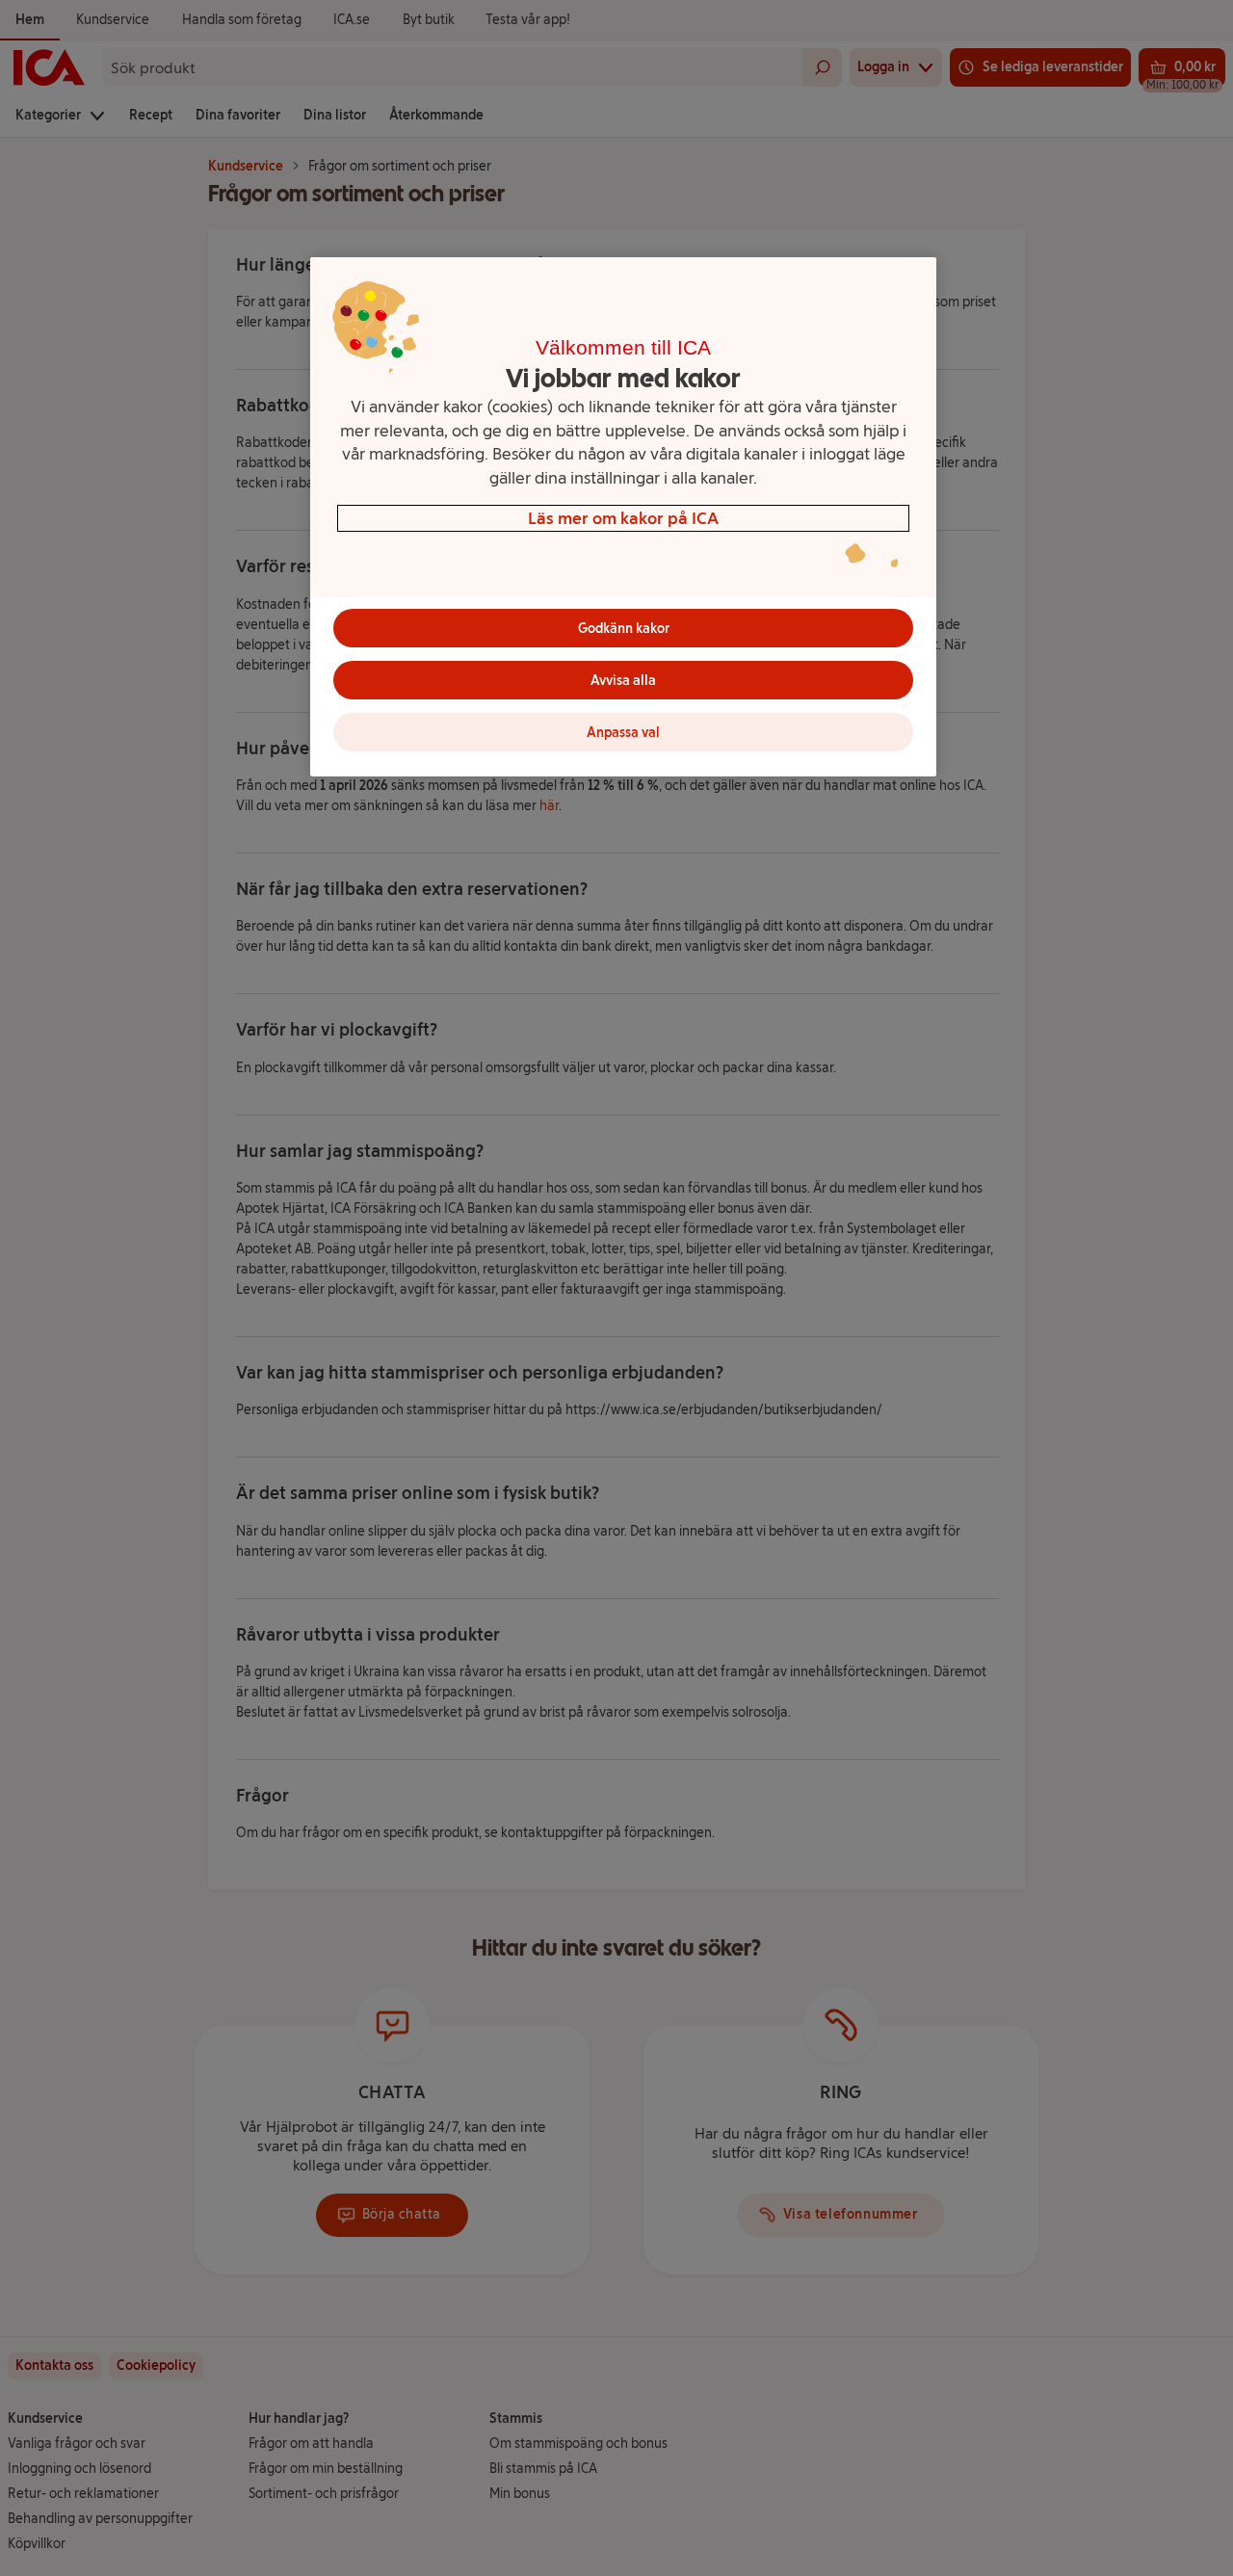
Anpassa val (623, 733)
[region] (623, 517)
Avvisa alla (623, 681)
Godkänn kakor (624, 629)
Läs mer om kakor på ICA (623, 518)
